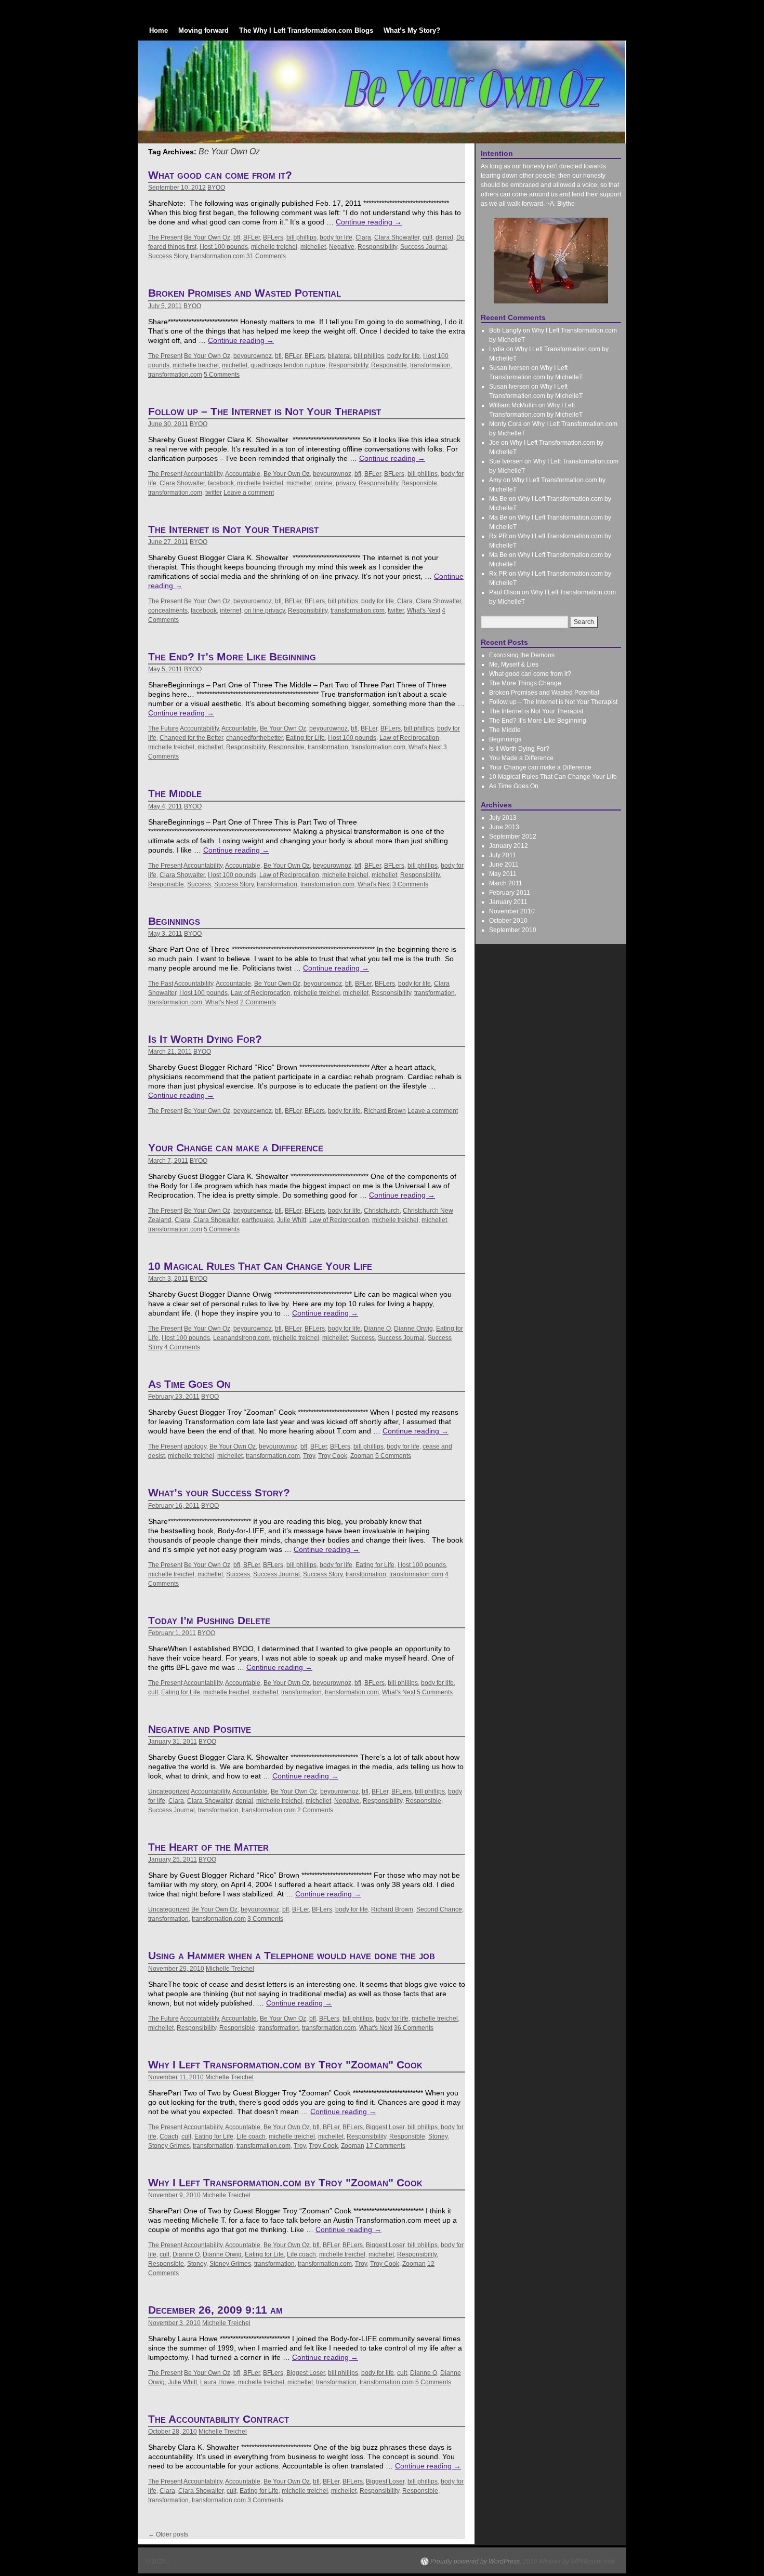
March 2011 (506, 883)
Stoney (438, 2136)
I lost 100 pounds (224, 247)
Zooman (362, 1456)
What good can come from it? (220, 175)
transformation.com (218, 256)
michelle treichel (274, 247)
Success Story (168, 256)
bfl (237, 237)
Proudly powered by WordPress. (476, 2561)
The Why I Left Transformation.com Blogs (306, 30)
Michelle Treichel (230, 1969)
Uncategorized (169, 1791)
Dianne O (377, 1329)
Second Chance (439, 1909)
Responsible (389, 365)
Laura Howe (218, 2382)
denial (444, 237)
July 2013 (503, 818)
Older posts (168, 2534)
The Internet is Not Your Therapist (233, 529)
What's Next (424, 610)
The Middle (175, 793)
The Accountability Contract (219, 2419)
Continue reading (369, 222)
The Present (165, 237)
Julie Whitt (292, 1220)
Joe (494, 443)
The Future (163, 728)
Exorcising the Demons (522, 655)
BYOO (216, 188)
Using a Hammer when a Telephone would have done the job (292, 1955)
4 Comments (182, 1347)
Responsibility (377, 247)
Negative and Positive (200, 1729)
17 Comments (386, 2146)
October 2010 (508, 921)
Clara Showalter (397, 237)
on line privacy (265, 610)
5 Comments (222, 375)
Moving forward (203, 30)
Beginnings (174, 921)
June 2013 (504, 827)
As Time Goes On (189, 1384)
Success (199, 884)
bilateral (339, 356)
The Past (161, 984)
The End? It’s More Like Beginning (232, 656)
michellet (313, 247)
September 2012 (513, 836)
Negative (342, 247)
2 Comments (258, 1002)
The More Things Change (525, 683)
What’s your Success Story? (219, 1492)
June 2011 (504, 865)
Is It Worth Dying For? (205, 1039)
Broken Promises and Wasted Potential (245, 293)
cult (427, 237)
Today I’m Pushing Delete (209, 1620)
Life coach (251, 2136)
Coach (169, 2136)
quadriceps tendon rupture (288, 365)
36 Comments (414, 2028)
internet (230, 610)
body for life (336, 237)
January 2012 (509, 846)
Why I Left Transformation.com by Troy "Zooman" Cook (285, 2064)
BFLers (273, 237)
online (324, 483)
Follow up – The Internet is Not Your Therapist (265, 411)
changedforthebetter (254, 738)
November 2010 (512, 911)
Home (159, 30)
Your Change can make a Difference (236, 1147)
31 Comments (266, 256)
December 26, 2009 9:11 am (215, 2310)
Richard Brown (385, 1111)
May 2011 (503, 874)
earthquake (258, 1220)
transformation (430, 365)
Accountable (243, 474)
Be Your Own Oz (207, 237)
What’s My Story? (412, 30)
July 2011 (503, 855)
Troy (309, 1456)
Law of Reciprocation (409, 738)
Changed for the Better (191, 738)
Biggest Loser (385, 2127)
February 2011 (510, 893)
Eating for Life (305, 738)
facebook (221, 483)
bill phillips (301, 237)
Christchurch (382, 1211)
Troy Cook (333, 1456)
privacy (346, 483)
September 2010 (513, 930)
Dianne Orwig (413, 1329)
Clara (363, 237)
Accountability (203, 474)
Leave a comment (249, 493)
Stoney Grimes (169, 2146)
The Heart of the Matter (208, 1847)
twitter (214, 493)
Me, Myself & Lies (514, 665)
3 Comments (410, 884)
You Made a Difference (521, 758)
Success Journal (424, 247)
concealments (168, 610)
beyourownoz (253, 356)
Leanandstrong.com (241, 1338)
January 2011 (508, 902)
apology (195, 1446)
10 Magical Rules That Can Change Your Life (260, 1266)
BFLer (252, 237)
